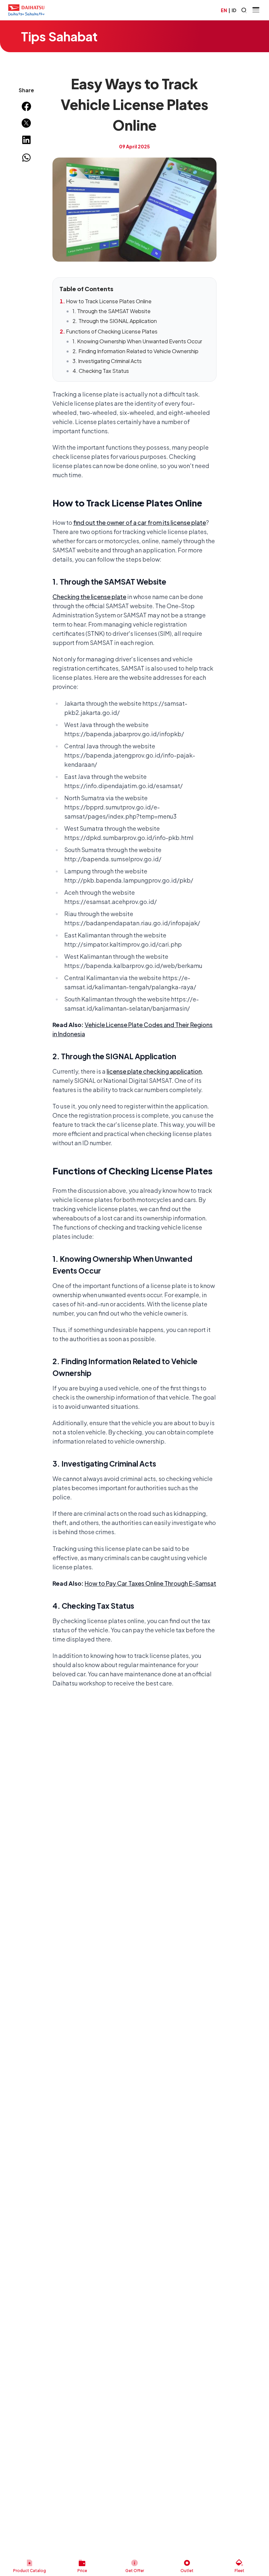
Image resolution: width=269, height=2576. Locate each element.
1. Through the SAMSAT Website (112, 311)
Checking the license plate (89, 597)
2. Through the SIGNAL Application (115, 321)
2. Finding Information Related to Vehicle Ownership (135, 351)
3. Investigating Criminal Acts (107, 361)
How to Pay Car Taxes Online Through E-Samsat (150, 1583)
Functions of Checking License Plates (112, 331)
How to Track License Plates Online (109, 301)
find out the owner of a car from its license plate (140, 522)
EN (224, 10)
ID (234, 10)
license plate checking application (154, 1071)
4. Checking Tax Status (101, 371)
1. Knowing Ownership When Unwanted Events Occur (137, 341)
